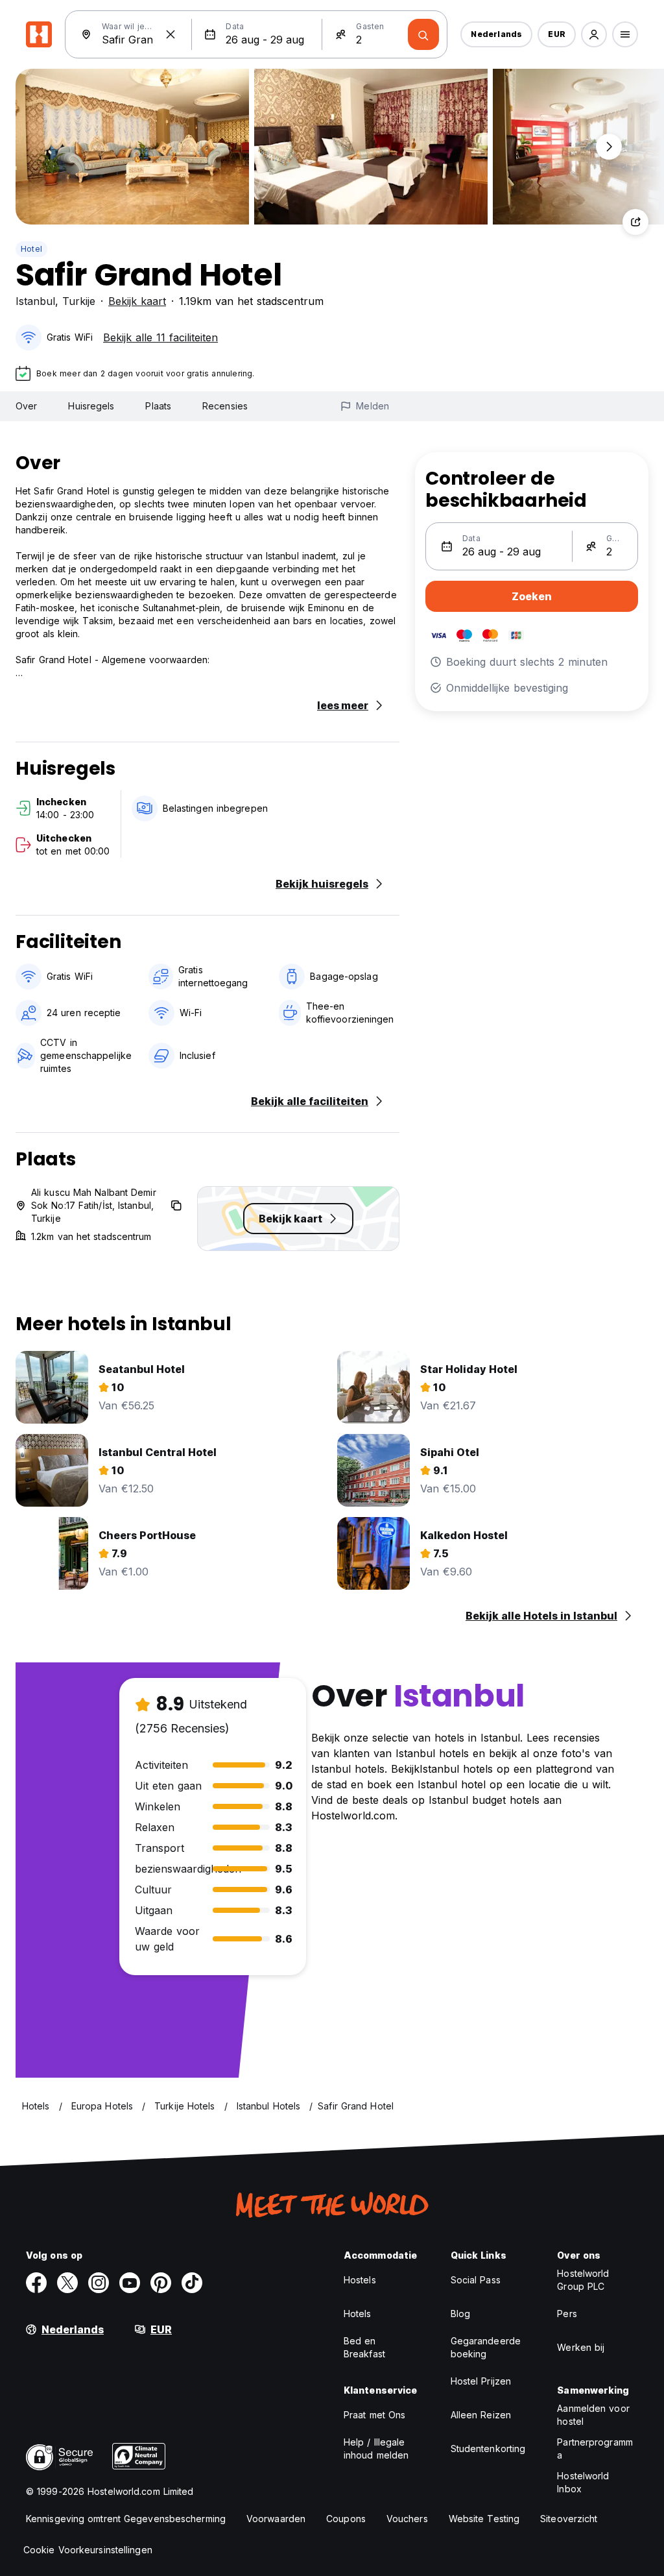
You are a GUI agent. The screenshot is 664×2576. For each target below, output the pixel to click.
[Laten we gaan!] (423, 34)
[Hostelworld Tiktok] (192, 2283)
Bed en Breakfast (364, 2347)
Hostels (360, 2280)
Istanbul (35, 301)
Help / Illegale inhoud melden (376, 2448)
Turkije (79, 301)
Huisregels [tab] (91, 406)
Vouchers (407, 2519)
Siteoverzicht (569, 2519)
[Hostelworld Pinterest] (161, 2283)
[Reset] (171, 34)
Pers (567, 2314)
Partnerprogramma (595, 2448)
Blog (460, 2314)
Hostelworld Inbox (583, 2482)
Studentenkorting (488, 2448)
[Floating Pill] (609, 147)
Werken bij (581, 2347)
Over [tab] (26, 406)
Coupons (346, 2519)
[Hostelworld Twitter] (67, 2283)
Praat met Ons (374, 2415)
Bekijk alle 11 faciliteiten (160, 337)
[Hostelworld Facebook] (36, 2283)
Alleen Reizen (481, 2415)
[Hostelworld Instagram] (99, 2283)
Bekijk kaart (137, 301)
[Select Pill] (594, 34)
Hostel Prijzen (481, 2381)
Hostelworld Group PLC (583, 2280)
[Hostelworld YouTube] (130, 2283)
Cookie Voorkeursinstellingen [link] (88, 2550)
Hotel (31, 249)
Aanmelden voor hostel (593, 2415)
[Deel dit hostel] (635, 222)
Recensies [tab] (225, 406)
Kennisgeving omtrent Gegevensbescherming (126, 2519)
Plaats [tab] (158, 406)
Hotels (358, 2314)
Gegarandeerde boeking (486, 2347)
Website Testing (484, 2519)
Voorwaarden (276, 2519)
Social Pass (476, 2280)
